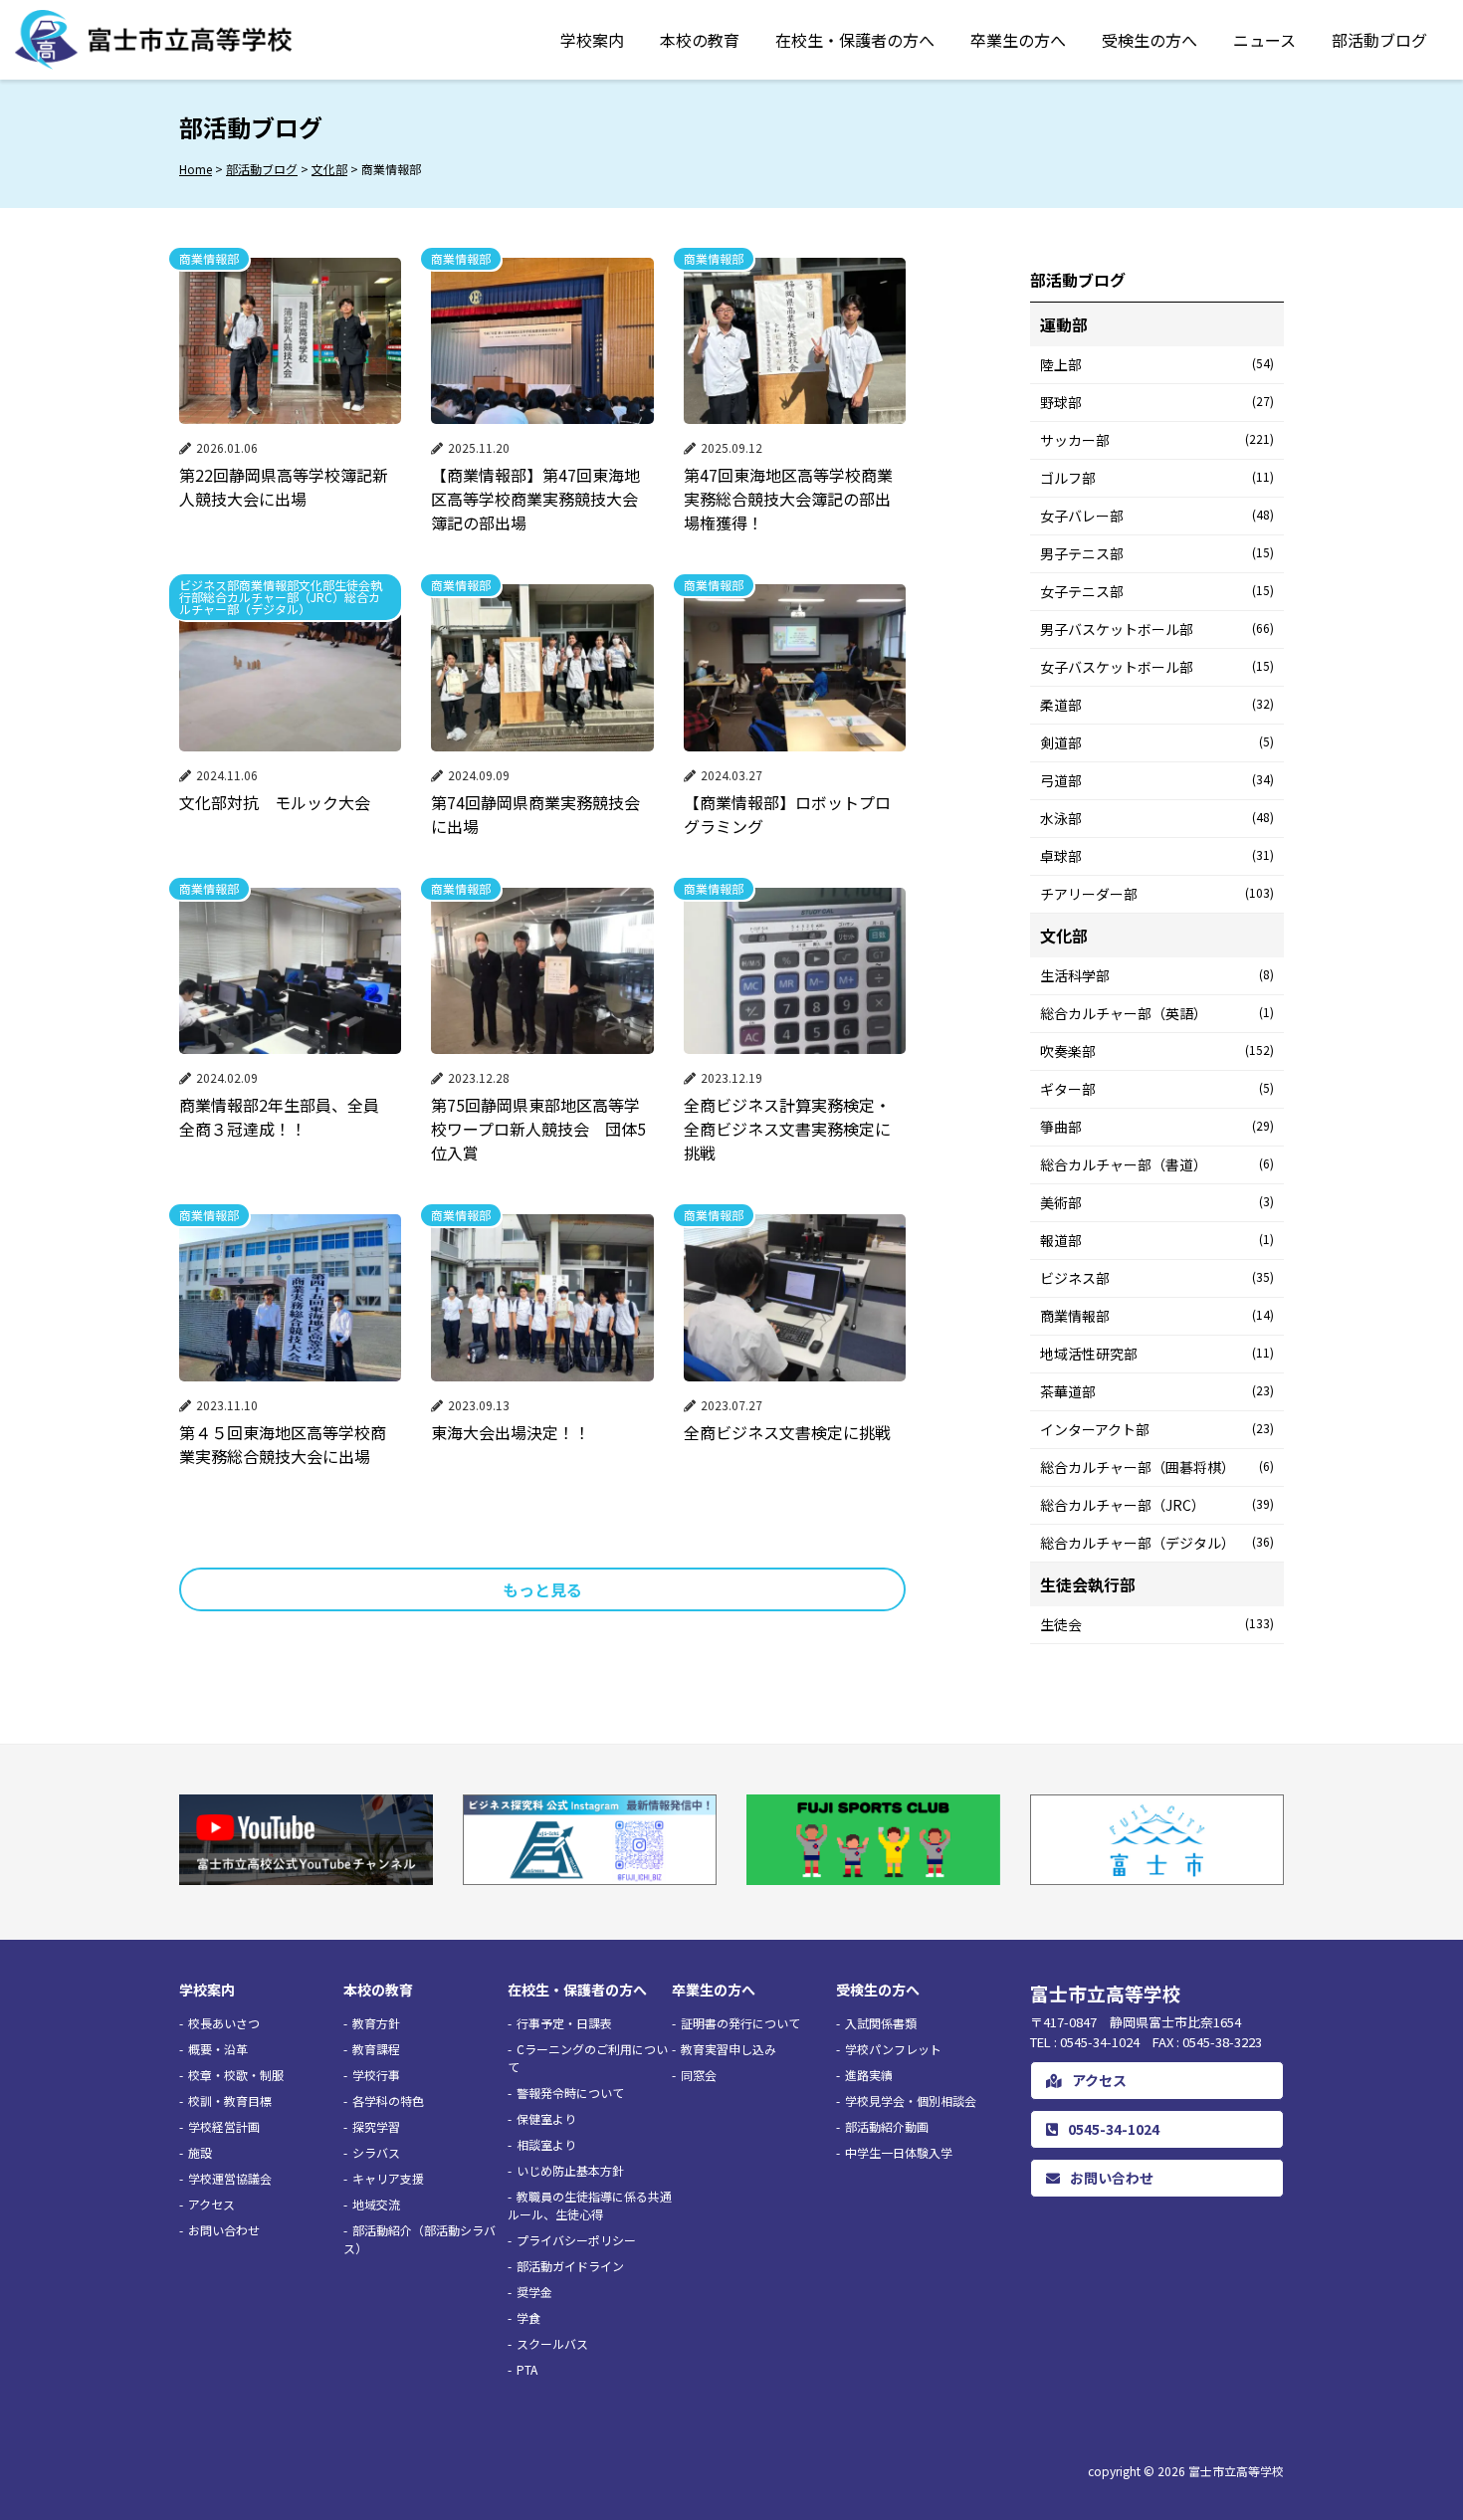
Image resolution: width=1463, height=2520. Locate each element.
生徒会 (1157, 1624)
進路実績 (869, 2075)
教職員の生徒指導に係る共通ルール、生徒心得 (590, 2205)
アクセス (211, 2204)
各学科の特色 (388, 2100)
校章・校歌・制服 (236, 2075)
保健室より (546, 2118)
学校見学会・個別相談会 (911, 2100)
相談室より (546, 2144)
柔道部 (1157, 705)
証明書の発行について (740, 2023)
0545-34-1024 (1114, 2129)
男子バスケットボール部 (1157, 629)
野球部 (1157, 402)
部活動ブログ (1379, 40)
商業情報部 (1157, 1316)
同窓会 (699, 2075)
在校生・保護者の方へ (855, 40)
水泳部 (1157, 818)
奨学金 (534, 2292)
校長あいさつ (224, 2023)
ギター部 (1157, 1089)
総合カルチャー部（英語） (1157, 1013)
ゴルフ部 (1157, 478)
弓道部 (1157, 780)
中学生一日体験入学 (899, 2152)
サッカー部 (1157, 440)
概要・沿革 (218, 2049)
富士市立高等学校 (1236, 2471)
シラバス (376, 2152)
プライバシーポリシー (576, 2240)
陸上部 (1157, 364)
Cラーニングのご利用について (588, 2058)
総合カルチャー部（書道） (1157, 1164)
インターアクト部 (1157, 1429)
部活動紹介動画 (887, 2126)
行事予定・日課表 (564, 2023)
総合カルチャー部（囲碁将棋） (1157, 1467)
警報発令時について (570, 2093)
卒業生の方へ (1018, 40)
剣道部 (1157, 742)
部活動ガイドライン (570, 2266)
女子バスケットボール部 (1157, 667)
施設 (200, 2152)
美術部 (1157, 1202)
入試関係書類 (881, 2023)
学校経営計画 (224, 2126)
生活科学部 (1157, 975)
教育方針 (376, 2023)
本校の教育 (700, 40)
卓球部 (1157, 856)
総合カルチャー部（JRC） (1157, 1505)
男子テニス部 (1157, 553)
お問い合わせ (224, 2230)
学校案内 (592, 40)
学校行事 (376, 2075)
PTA (527, 2369)
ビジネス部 (1157, 1278)
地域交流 (376, 2204)
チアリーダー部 (1157, 894)
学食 (528, 2317)
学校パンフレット (893, 2049)
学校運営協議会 (230, 2178)
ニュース (1264, 40)
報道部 (1157, 1240)
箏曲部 (1157, 1127)
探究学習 (376, 2126)
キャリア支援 (388, 2178)
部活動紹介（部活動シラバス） (419, 2239)
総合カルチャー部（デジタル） (1157, 1543)
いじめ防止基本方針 (570, 2170)
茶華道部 (1157, 1391)
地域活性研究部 (1157, 1354)
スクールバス (552, 2343)
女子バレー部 (1157, 516)
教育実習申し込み (729, 2049)
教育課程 (376, 2049)
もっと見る (542, 1589)
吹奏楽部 (1157, 1051)
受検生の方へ (1149, 40)
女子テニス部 (1157, 591)
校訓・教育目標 (230, 2100)
